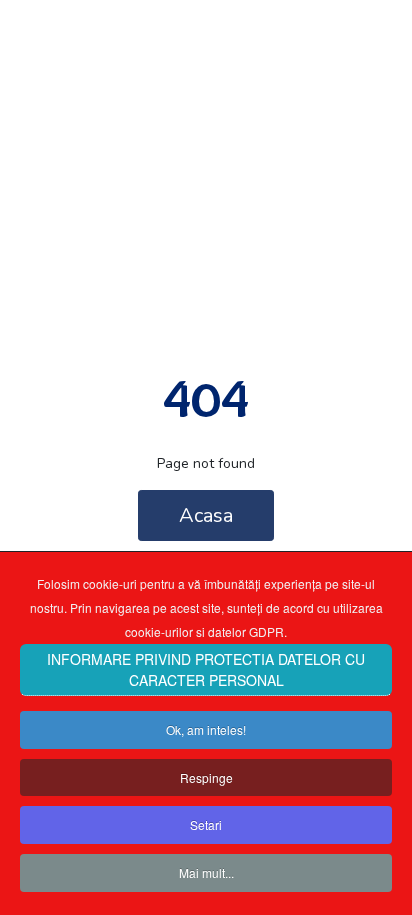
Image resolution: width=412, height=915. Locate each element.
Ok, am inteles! (206, 729)
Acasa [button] (206, 515)
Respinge (206, 777)
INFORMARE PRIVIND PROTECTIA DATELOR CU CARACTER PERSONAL (206, 669)
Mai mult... (206, 872)
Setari (206, 824)
